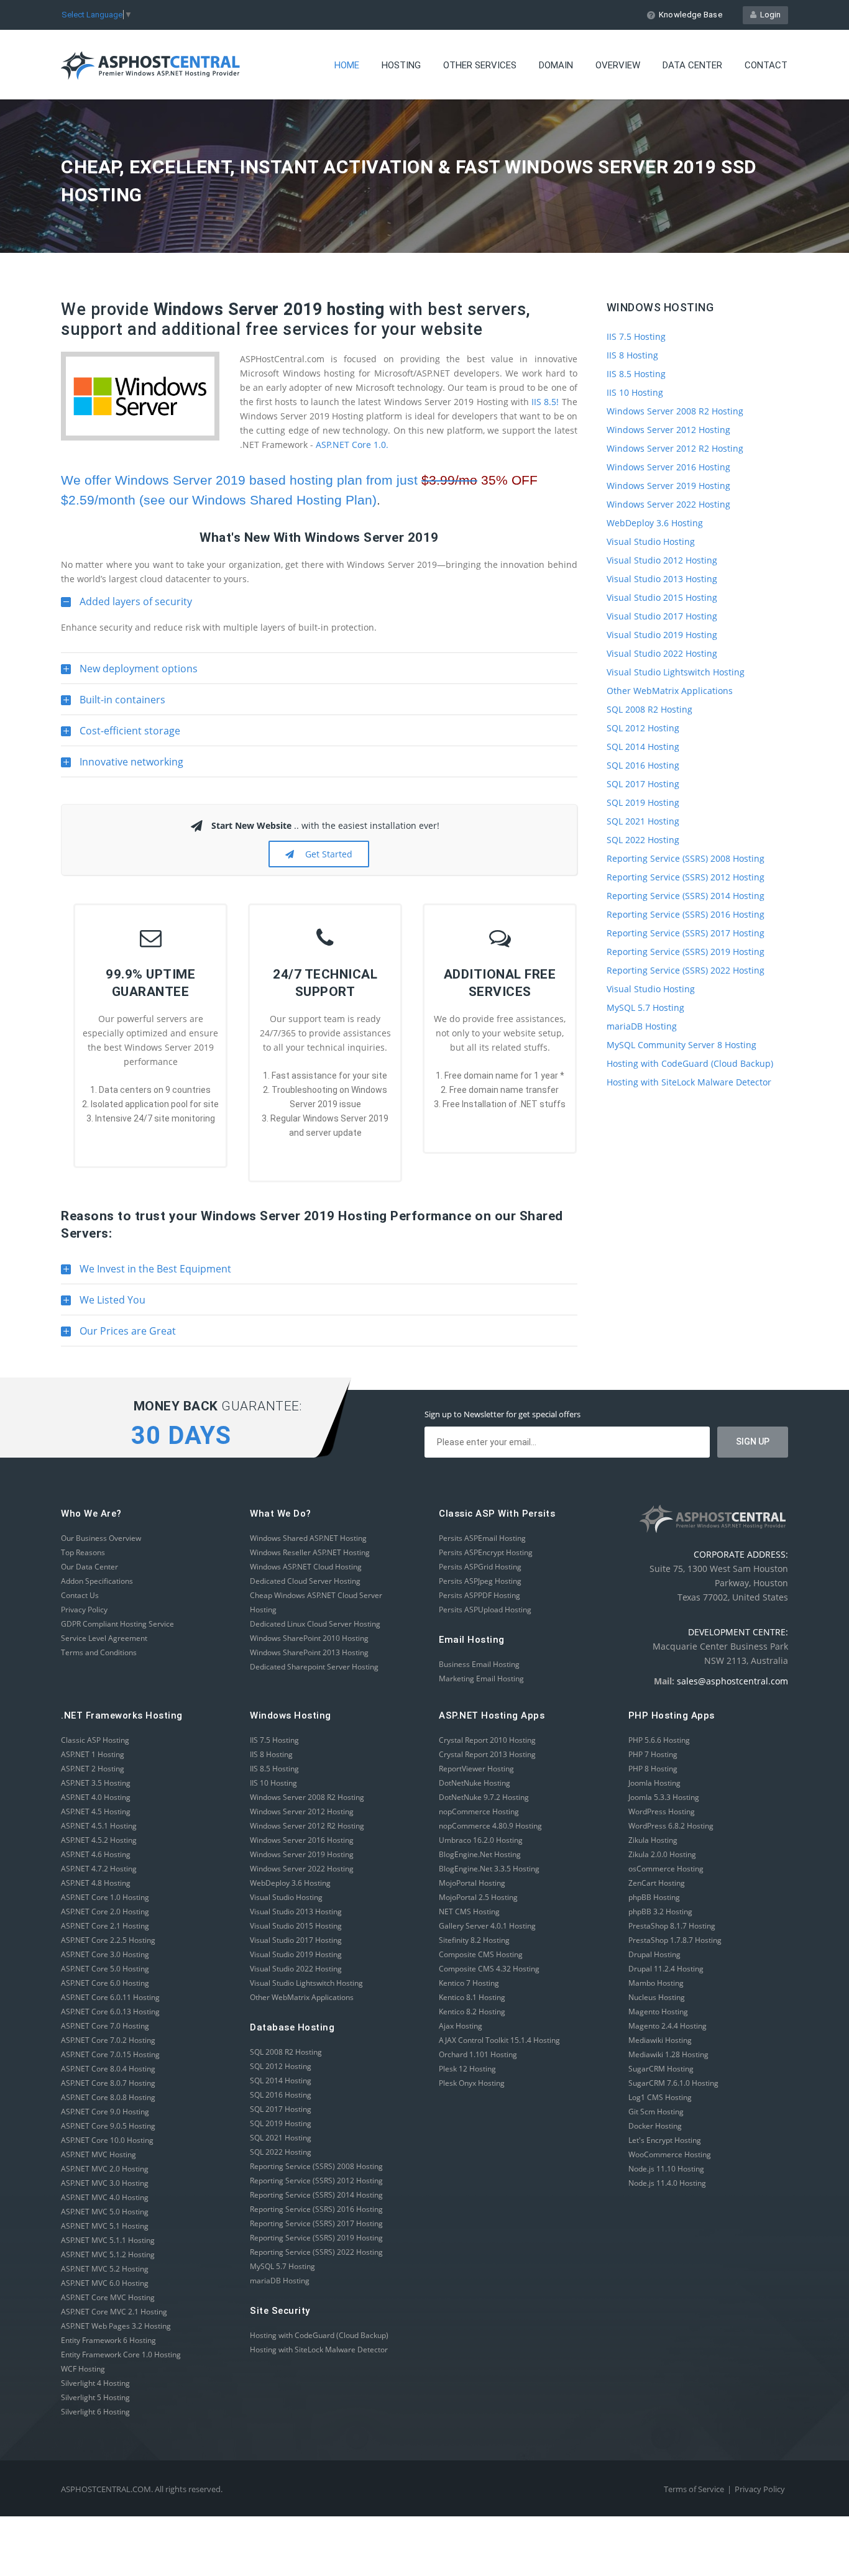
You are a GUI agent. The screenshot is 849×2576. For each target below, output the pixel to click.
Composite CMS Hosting (481, 1954)
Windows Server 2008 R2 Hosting (675, 411)
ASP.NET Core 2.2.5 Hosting (108, 1940)
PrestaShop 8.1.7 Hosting (672, 1926)
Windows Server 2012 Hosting (668, 430)
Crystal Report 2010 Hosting (487, 1740)
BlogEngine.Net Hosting (480, 1854)
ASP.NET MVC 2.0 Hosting (105, 2169)
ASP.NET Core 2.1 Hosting (105, 1926)
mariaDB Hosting (642, 1026)
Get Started (326, 854)
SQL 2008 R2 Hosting (649, 709)
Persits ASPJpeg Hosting (480, 1581)
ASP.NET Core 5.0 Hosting (105, 1969)
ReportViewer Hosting (476, 1769)
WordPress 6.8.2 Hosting (671, 1826)
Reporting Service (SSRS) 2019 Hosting (686, 952)
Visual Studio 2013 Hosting (662, 579)
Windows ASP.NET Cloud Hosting (306, 1567)
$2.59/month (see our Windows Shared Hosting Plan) (219, 500)
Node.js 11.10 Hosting (666, 2169)
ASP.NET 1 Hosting (93, 1754)
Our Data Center (89, 1567)
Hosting (401, 65)
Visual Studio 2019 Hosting (662, 635)
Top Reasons (83, 1552)
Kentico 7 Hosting (469, 1983)
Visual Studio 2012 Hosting (662, 560)
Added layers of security (126, 606)
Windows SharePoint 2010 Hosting (309, 1638)
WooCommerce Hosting (670, 2154)
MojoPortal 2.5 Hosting (478, 1897)
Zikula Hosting (653, 1840)
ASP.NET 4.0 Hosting (96, 1797)
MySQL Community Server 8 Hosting (681, 1045)
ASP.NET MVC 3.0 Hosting (105, 2183)
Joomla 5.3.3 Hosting (664, 1797)
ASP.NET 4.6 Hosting (96, 1854)
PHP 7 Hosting (653, 1754)
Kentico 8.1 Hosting (472, 1997)
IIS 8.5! (545, 402)
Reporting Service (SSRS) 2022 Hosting (686, 970)
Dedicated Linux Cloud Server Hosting (315, 1624)
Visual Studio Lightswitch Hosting (676, 672)
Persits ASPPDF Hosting (480, 1595)
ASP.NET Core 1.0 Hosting (105, 1897)
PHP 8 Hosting (653, 1769)
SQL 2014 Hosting (643, 747)
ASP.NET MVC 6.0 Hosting (105, 2283)
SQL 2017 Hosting (643, 784)
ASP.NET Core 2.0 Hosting (105, 1911)
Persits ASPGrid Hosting (480, 1567)
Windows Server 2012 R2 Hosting (675, 448)
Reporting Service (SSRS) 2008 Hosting (686, 858)
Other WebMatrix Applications (670, 691)
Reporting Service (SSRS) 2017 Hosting (686, 933)
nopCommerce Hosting (479, 1811)
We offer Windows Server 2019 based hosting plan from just (299, 480)
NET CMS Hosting (469, 1911)
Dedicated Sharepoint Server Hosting (314, 1667)
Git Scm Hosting (656, 2112)
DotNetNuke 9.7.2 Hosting (484, 1797)
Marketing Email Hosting (481, 1679)
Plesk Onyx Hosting (472, 2083)
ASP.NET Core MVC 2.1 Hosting (114, 2312)
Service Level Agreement (104, 1638)
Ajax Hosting (461, 2026)
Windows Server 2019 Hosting (668, 486)
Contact (766, 65)
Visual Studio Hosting (651, 541)
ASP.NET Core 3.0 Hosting (105, 1954)
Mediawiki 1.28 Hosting (668, 2054)
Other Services (480, 65)
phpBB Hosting (654, 1897)
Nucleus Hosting (657, 1997)
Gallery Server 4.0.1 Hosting (487, 1926)
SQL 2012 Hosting (643, 728)
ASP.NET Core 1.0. (352, 445)
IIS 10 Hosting (635, 392)
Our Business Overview (101, 1538)
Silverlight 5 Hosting (95, 2397)
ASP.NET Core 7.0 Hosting (105, 2026)
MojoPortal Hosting (472, 1883)
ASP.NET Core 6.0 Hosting (105, 1983)
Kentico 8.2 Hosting (472, 2012)
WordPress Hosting (662, 1811)
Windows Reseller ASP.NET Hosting (310, 1552)
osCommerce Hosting (666, 1869)
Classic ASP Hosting (95, 1740)
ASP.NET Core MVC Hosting (108, 2297)
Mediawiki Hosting (660, 2040)
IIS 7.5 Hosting (636, 336)
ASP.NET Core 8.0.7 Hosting (108, 2083)
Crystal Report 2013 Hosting (487, 1754)
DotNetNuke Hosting (475, 1783)
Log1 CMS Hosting (660, 2097)
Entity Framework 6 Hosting (108, 2340)
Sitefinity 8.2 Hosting (474, 1940)
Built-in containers (113, 704)
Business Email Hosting (479, 1664)
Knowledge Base (691, 15)
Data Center (692, 65)
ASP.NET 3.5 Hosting (96, 1783)
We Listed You (103, 1304)
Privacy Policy (84, 1610)
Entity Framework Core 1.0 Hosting (121, 2354)
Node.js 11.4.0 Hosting (667, 2183)
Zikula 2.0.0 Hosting (662, 1854)
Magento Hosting (658, 2012)
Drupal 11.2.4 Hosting (666, 1969)
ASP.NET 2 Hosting (93, 1769)
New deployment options (129, 673)
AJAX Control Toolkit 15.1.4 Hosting (499, 2040)
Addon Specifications (97, 1581)
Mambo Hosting (656, 1983)
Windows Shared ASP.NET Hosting (308, 1538)
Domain (556, 65)
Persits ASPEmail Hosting (482, 1538)
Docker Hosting (655, 2126)
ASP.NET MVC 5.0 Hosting (105, 2212)
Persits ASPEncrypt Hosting (486, 1552)
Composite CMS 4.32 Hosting (489, 1969)
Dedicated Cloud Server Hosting (305, 1581)
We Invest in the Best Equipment (146, 1273)
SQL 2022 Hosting (643, 840)
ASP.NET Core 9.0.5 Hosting (108, 2126)
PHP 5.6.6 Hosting (659, 1740)
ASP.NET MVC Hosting (99, 2154)
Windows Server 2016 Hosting (668, 467)
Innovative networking (122, 766)
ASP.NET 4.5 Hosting (96, 1811)
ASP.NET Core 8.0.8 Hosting (108, 2097)
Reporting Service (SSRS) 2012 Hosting (686, 877)
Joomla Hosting (654, 1783)
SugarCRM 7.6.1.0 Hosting (673, 2083)
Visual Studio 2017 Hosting (662, 616)
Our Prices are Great (118, 1335)
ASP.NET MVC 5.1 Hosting (105, 2226)
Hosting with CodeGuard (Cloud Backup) (690, 1063)
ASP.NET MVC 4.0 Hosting (105, 2197)
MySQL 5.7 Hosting (645, 1007)
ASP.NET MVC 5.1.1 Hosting (108, 2240)
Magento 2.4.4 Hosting (668, 2026)
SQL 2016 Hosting (643, 765)
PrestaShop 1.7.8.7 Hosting (675, 1940)
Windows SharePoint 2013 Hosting (309, 1652)
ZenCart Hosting (657, 1883)
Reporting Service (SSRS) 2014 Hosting (686, 896)
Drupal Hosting (654, 1954)
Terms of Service (694, 2489)
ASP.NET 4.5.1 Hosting (99, 1826)
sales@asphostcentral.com (732, 1681)
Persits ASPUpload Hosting (485, 1610)
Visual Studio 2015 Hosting (662, 597)
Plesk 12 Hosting (467, 2069)
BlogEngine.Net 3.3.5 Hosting (489, 1869)
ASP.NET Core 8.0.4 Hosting (108, 2069)
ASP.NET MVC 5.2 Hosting (105, 2269)
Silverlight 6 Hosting (95, 2412)
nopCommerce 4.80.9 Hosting (490, 1826)
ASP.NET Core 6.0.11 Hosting (110, 1997)
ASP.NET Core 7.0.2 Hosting (108, 2040)
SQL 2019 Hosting (643, 802)
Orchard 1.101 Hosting (478, 2054)
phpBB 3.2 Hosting (660, 1911)
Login (769, 15)
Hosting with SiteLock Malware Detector (689, 1082)
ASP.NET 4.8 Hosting (96, 1883)
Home (347, 65)
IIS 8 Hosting (632, 355)
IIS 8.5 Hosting (636, 374)
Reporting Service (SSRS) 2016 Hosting (686, 914)
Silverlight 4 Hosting (95, 2383)
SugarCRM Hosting (661, 2069)
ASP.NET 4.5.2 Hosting (99, 1840)
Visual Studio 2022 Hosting (662, 653)
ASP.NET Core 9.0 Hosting (105, 2112)
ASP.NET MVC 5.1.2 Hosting (108, 2254)
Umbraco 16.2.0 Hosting (481, 1840)
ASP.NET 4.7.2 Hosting (99, 1869)
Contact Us (80, 1595)
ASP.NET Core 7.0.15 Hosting (110, 2054)
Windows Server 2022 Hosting (668, 504)
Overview (618, 65)
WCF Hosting (83, 2369)
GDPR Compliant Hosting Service (117, 1624)
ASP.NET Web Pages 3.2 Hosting (116, 2326)
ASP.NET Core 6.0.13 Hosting (110, 2012)
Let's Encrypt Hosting (665, 2140)
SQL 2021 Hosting (643, 821)
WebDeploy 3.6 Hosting (655, 523)
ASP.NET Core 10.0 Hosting (107, 2140)
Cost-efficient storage (121, 735)
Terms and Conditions (99, 1652)
